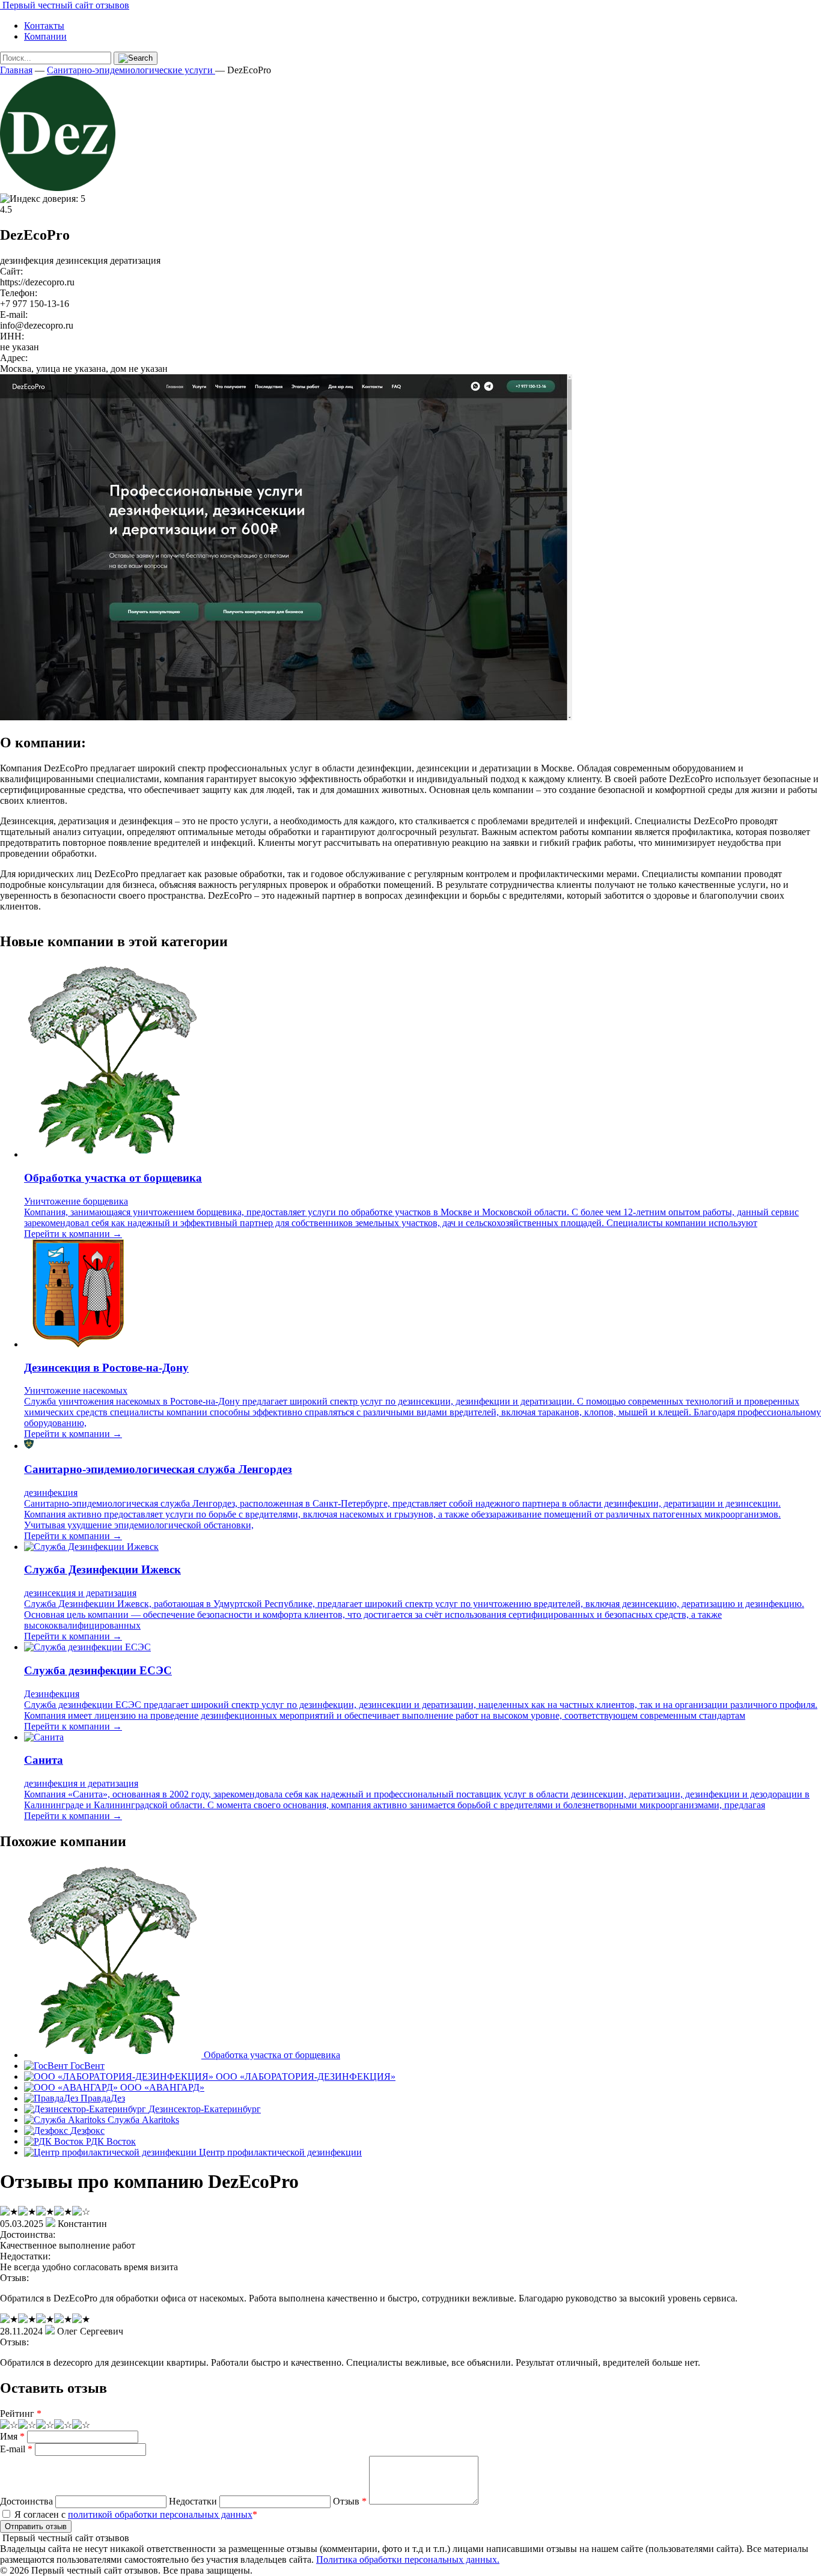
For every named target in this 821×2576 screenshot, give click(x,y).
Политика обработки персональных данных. (408, 2559)
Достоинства (26, 2501)
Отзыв (350, 2501)
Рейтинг (21, 2413)
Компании (45, 36)
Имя (12, 2436)
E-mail (16, 2449)
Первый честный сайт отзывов (65, 5)
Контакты (44, 26)
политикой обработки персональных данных (160, 2514)
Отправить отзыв (36, 2526)
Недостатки (193, 2501)
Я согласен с (135, 2514)
